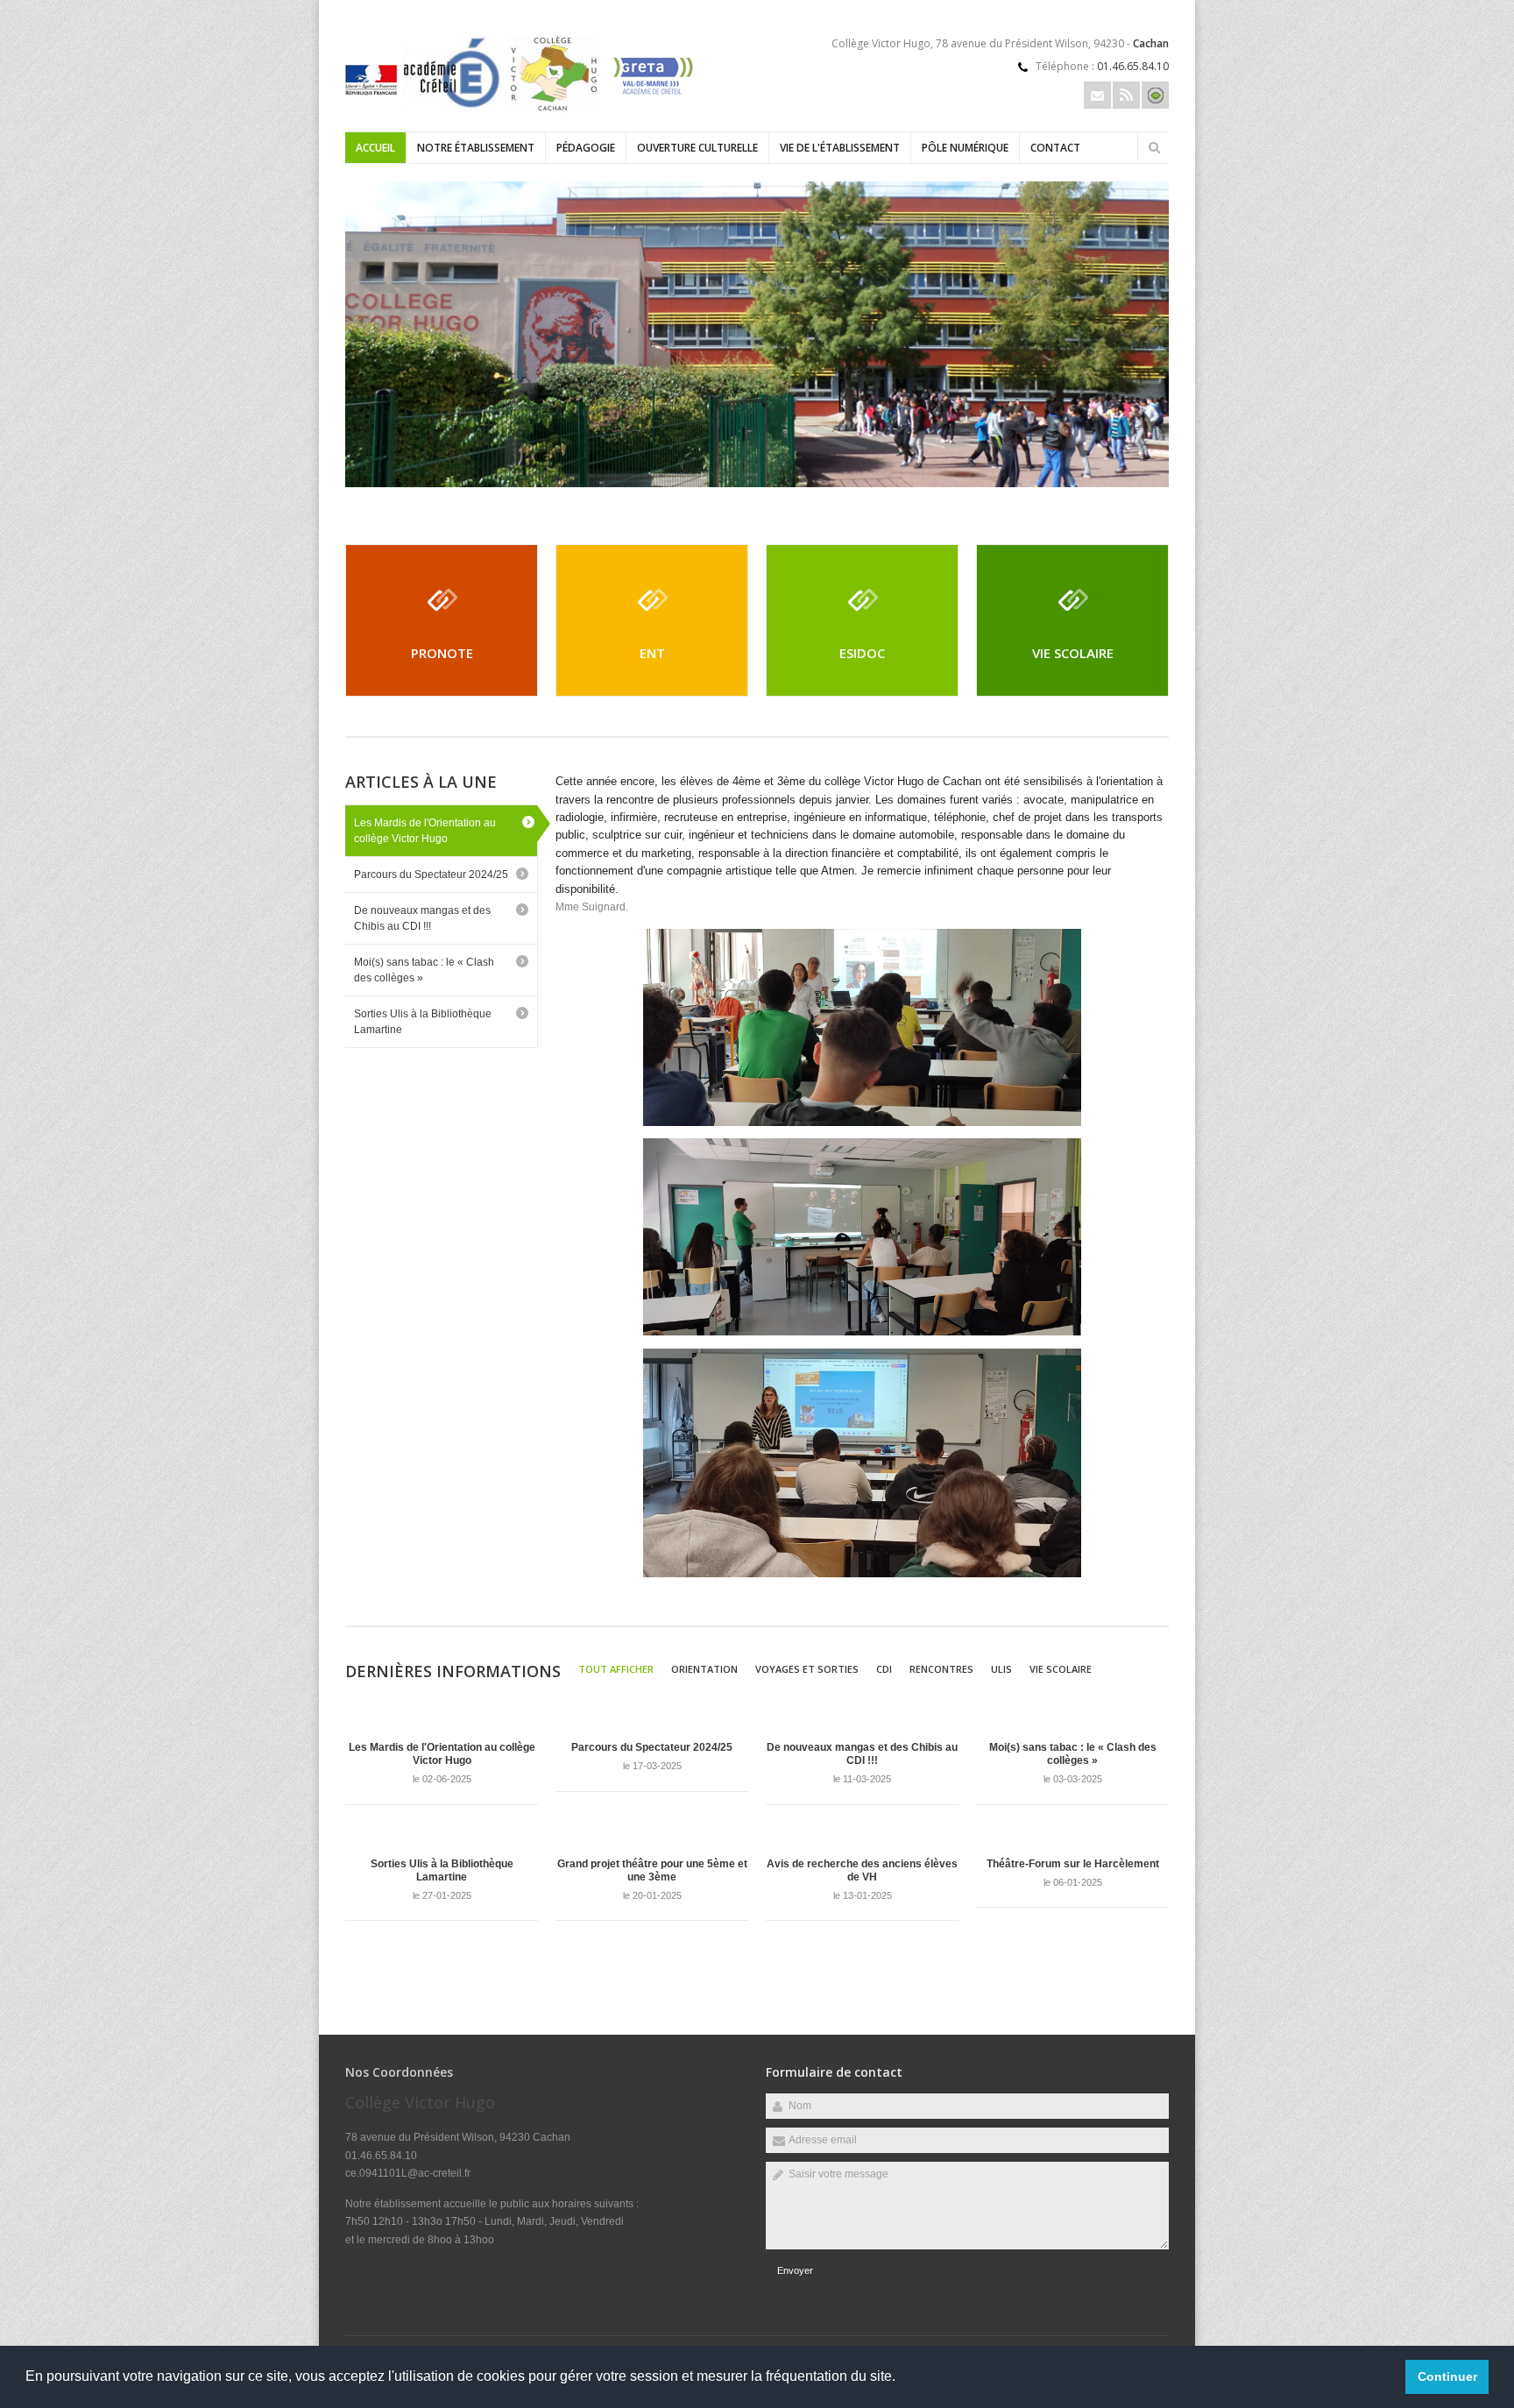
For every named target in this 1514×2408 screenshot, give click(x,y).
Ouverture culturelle (697, 148)
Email (1097, 95)
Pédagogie (586, 148)
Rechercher (1154, 147)
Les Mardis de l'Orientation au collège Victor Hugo (425, 831)
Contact (1055, 148)
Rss (1126, 95)
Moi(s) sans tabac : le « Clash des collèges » (424, 970)
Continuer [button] (1447, 2376)
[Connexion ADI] (1155, 95)
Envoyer (795, 2270)
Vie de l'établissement (840, 148)
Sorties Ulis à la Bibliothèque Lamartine (423, 1022)
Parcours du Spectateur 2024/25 (431, 875)
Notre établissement (476, 148)
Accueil (375, 148)
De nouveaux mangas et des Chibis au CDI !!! (422, 918)
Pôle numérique (965, 148)
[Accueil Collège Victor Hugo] (520, 110)
